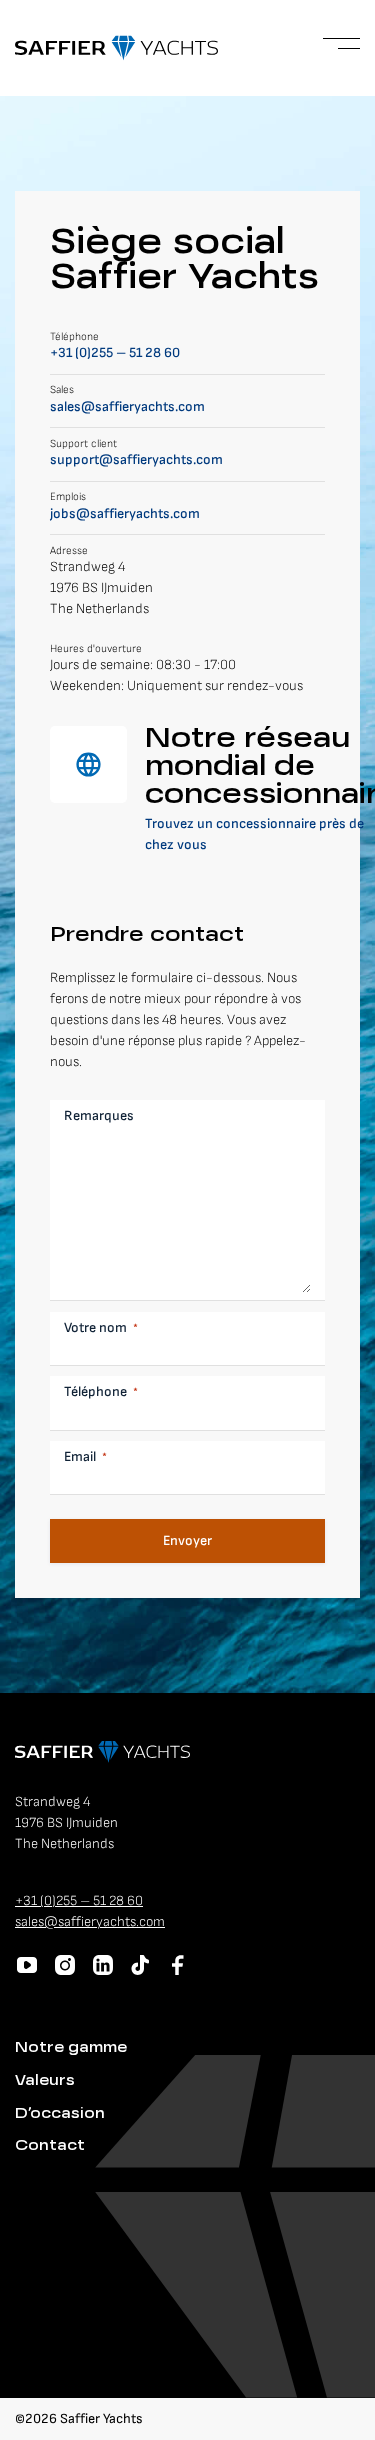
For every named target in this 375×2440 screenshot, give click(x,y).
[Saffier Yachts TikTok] (140, 1965)
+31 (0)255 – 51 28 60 (115, 352)
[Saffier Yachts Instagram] (65, 1965)
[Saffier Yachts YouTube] (27, 1965)
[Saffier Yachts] (116, 48)
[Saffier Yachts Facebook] (178, 1965)
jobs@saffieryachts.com (125, 513)
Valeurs (45, 2081)
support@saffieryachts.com (136, 459)
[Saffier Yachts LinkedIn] (103, 1965)
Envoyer (187, 1540)
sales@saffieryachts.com (127, 406)
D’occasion (60, 2114)
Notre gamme (71, 2048)
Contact (50, 2146)
